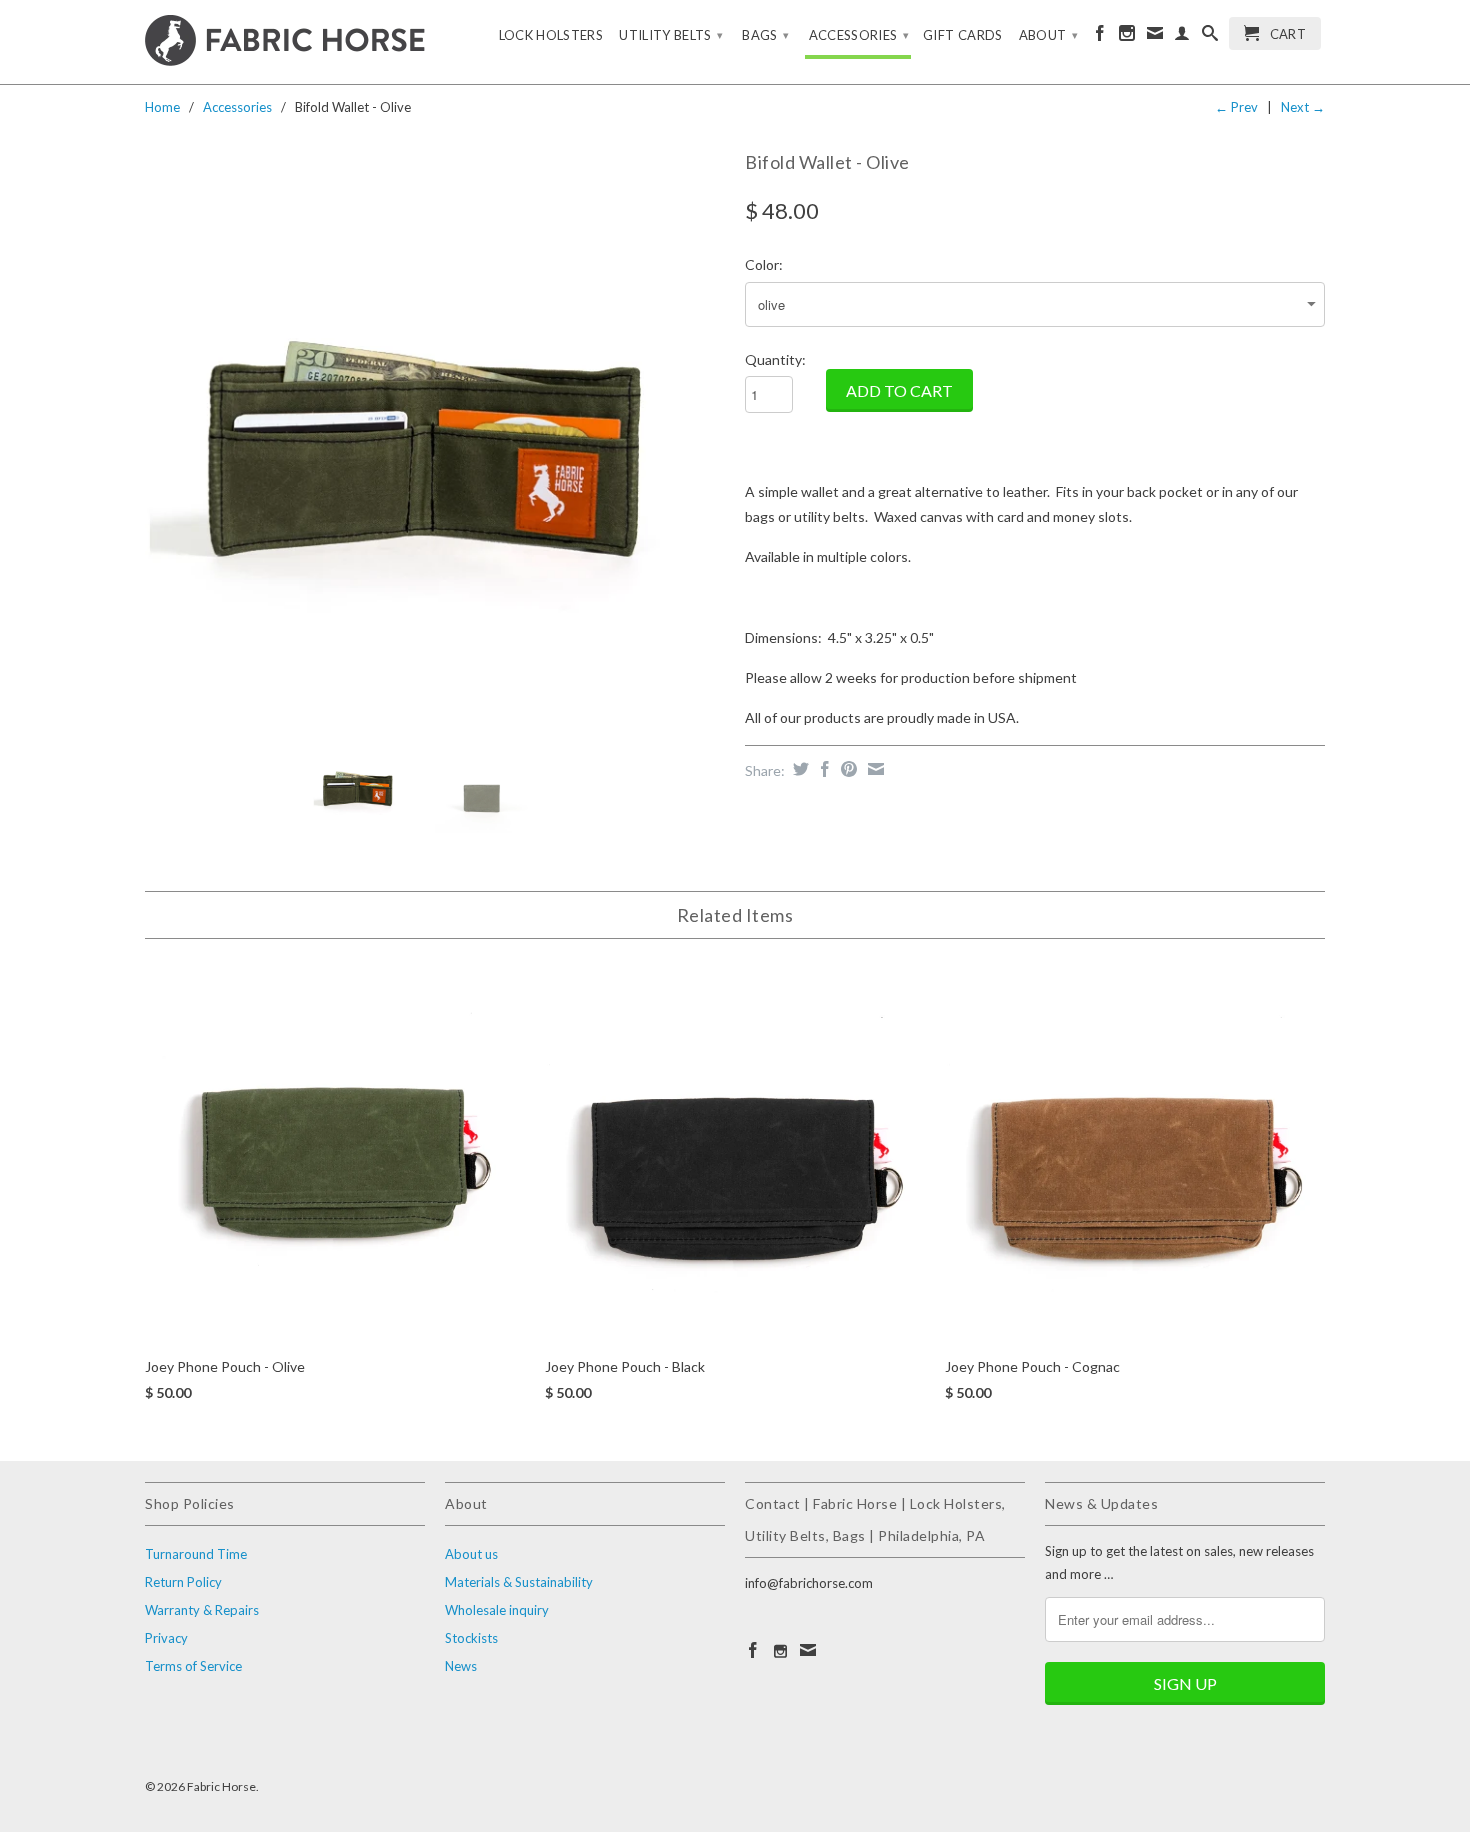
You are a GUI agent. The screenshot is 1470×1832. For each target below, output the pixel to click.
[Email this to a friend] (873, 769)
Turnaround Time (196, 1554)
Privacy (166, 1638)
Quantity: (775, 359)
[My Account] (1182, 37)
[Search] (1210, 37)
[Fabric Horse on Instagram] (1127, 37)
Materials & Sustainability (519, 1582)
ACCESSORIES (859, 35)
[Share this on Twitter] (798, 769)
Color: (764, 264)
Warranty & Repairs (202, 1610)
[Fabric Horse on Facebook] (1100, 37)
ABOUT (1048, 35)
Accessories (237, 107)
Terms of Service (193, 1666)
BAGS (765, 35)
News (461, 1666)
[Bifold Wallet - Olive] (435, 435)
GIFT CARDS (963, 35)
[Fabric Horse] (285, 42)
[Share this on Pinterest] (846, 769)
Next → (1303, 107)
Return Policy (183, 1582)
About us (471, 1554)
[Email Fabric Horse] (1155, 37)
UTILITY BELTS (671, 35)
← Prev (1236, 107)
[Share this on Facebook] (822, 769)
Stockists (471, 1638)
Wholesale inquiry (497, 1610)
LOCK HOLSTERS (551, 35)
